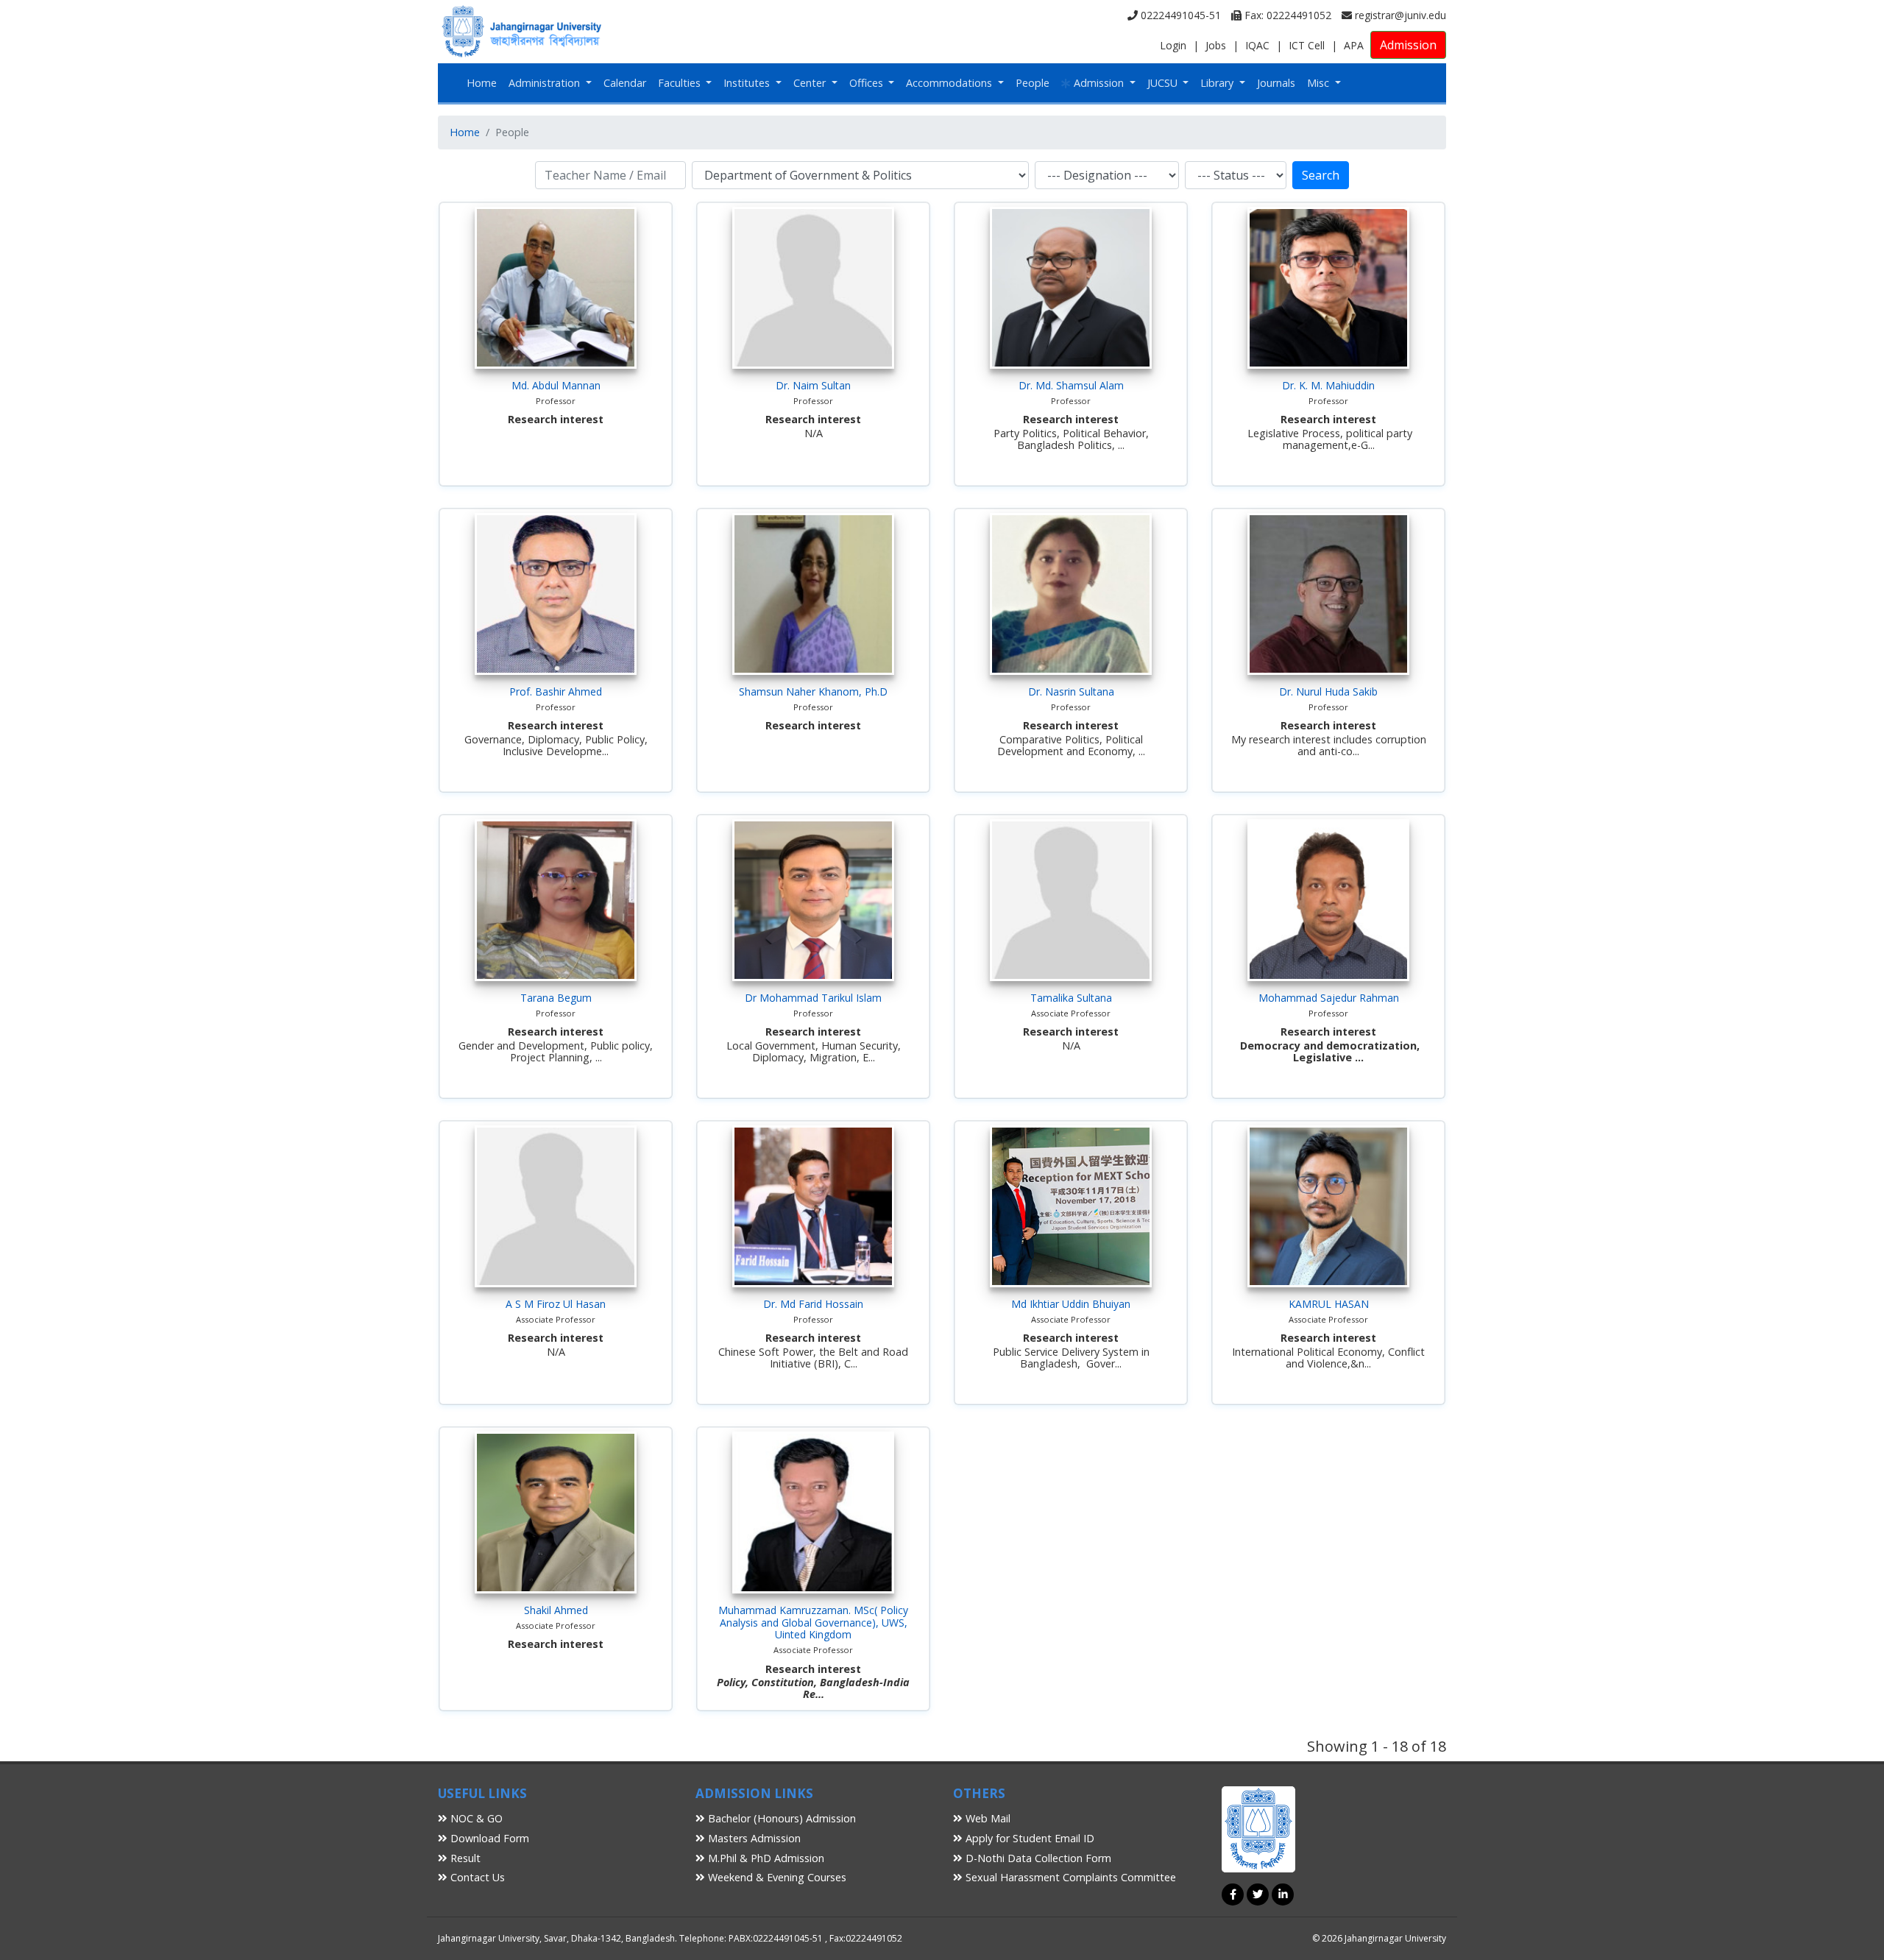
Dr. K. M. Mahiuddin (1328, 385)
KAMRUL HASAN (1329, 1304)
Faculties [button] (681, 83)
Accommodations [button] (950, 83)
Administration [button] (546, 83)
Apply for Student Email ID (1028, 1838)
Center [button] (811, 83)
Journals (1276, 83)
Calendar (625, 83)
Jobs (1216, 45)
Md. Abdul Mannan (556, 385)
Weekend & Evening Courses (776, 1877)
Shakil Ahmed (556, 1610)
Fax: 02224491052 (1286, 15)
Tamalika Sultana (1071, 998)
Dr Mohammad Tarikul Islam (813, 998)
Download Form (488, 1838)
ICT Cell (1307, 45)
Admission (1408, 45)
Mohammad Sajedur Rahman (1329, 998)
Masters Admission (753, 1838)
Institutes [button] (748, 83)
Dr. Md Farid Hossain (813, 1304)
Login (1173, 45)
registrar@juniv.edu (1399, 15)
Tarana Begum (556, 998)
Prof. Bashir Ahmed (556, 691)
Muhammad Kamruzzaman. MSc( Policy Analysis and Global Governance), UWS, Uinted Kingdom (813, 1623)
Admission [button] (1099, 83)
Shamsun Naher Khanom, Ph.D (813, 691)
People (1033, 83)
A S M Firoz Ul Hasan (556, 1304)
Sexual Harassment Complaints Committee (1069, 1877)
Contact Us (476, 1877)
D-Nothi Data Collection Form (1037, 1858)
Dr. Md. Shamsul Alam (1071, 385)
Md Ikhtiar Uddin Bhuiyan (1071, 1304)
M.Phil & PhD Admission (765, 1858)
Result (464, 1858)
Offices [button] (868, 83)
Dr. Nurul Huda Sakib (1328, 691)
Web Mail (987, 1818)
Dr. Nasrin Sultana (1071, 691)
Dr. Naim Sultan (813, 385)
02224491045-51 (1179, 15)
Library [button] (1218, 83)
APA (1354, 45)
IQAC (1257, 45)
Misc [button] (1320, 83)
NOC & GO (475, 1818)
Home (482, 83)
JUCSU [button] (1164, 83)
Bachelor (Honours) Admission (780, 1818)
